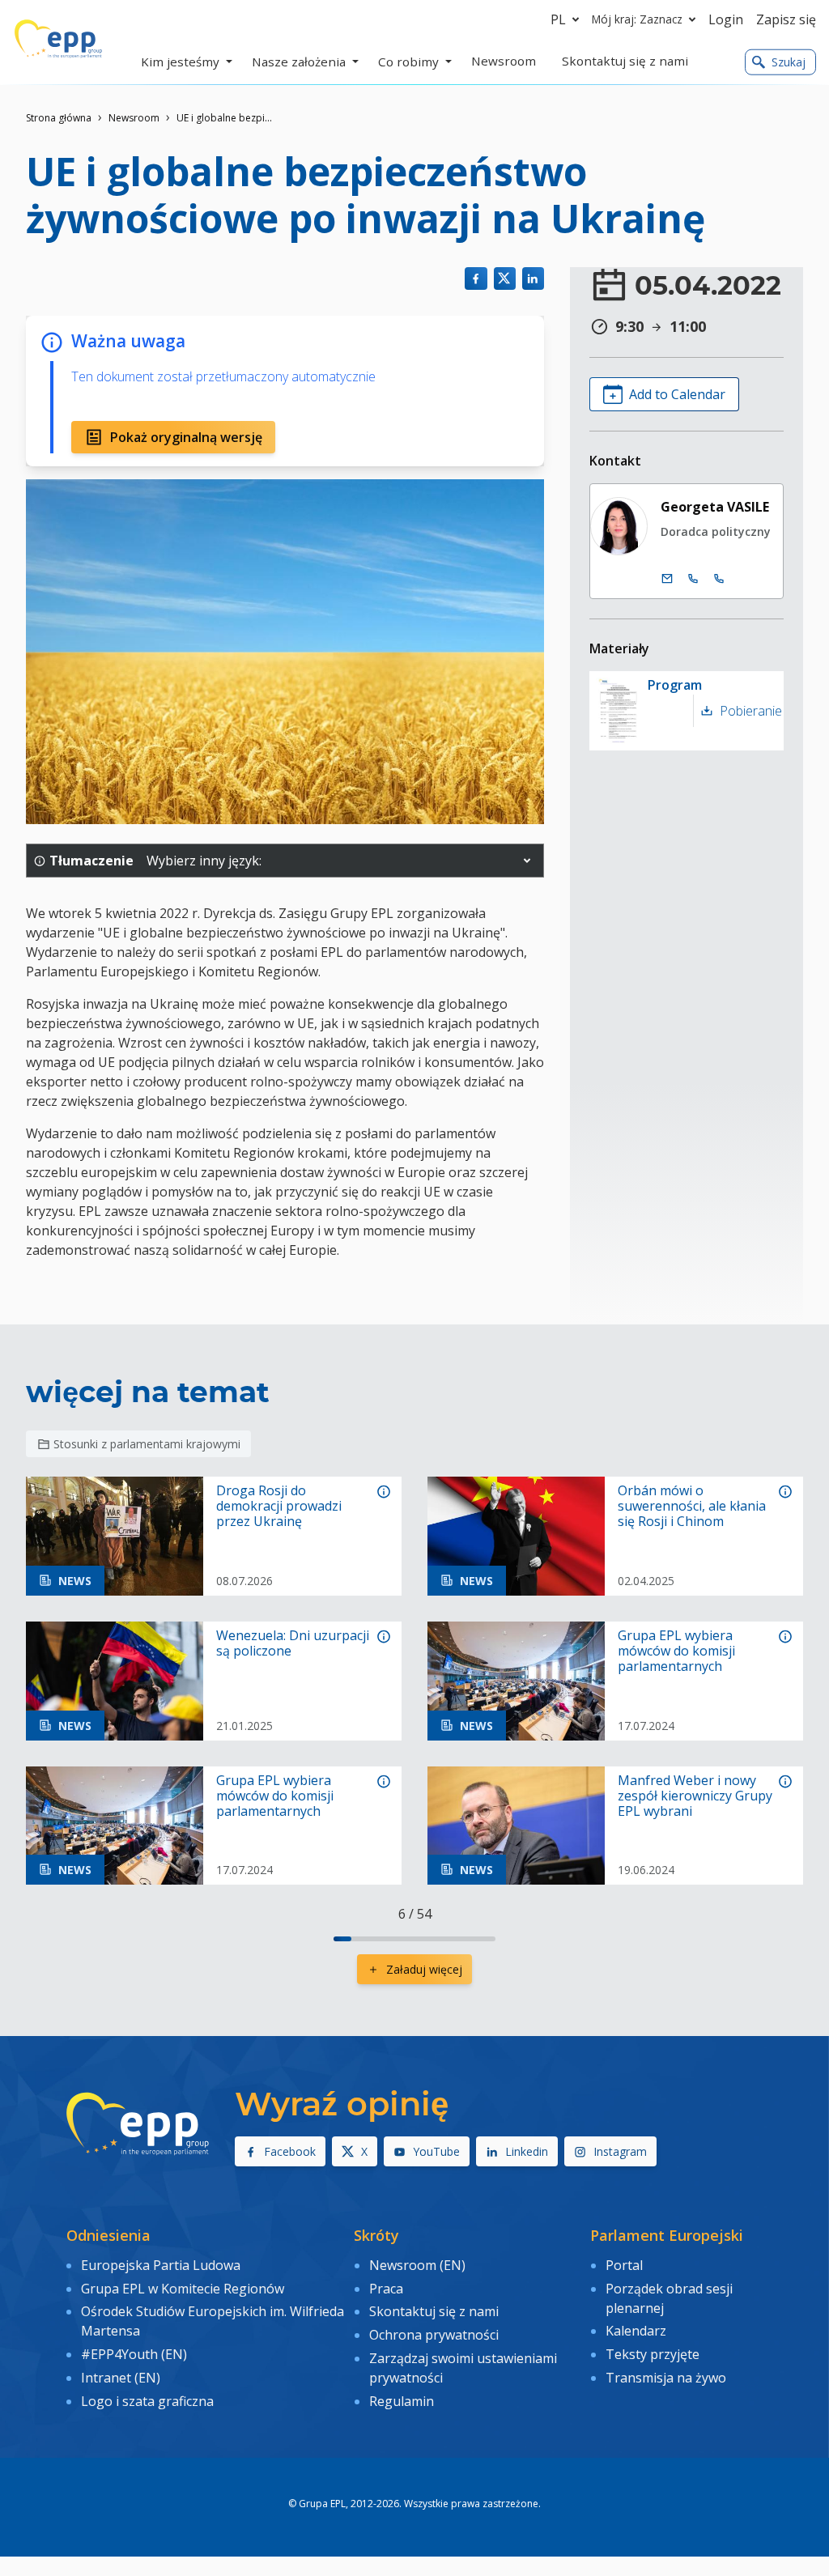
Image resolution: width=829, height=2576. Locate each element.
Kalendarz (636, 2331)
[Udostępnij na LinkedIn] (533, 278)
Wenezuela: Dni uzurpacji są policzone (293, 1643)
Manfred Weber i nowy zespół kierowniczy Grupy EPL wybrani (695, 1796)
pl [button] (558, 19)
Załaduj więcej (424, 1969)
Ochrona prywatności (434, 2335)
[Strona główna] (58, 39)
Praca (386, 2289)
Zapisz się (786, 19)
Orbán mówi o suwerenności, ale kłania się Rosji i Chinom (692, 1507)
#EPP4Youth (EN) (134, 2354)
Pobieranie (748, 711)
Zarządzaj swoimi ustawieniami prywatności (463, 2368)
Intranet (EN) (121, 2378)
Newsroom (134, 118)
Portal (624, 2265)
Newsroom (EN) (417, 2265)
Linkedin (527, 2151)
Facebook (290, 2151)
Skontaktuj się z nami (434, 2311)
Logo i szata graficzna (147, 2401)
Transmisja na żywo (666, 2378)
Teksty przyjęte (653, 2354)
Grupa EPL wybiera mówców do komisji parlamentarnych (676, 1651)
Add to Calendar (677, 394)
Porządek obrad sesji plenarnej (669, 2298)
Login (726, 19)
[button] (527, 861)
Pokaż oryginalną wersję (186, 437)
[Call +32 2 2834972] (693, 579)
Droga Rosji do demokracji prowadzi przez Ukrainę (279, 1507)
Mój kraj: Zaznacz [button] (637, 19)
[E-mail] (667, 579)
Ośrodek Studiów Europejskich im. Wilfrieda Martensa (213, 2321)
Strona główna (59, 118)
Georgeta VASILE (715, 507)
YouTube (436, 2151)
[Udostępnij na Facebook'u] (476, 278)
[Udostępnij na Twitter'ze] (505, 278)
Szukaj (789, 62)
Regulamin (402, 2401)
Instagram (620, 2151)
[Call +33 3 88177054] (719, 579)
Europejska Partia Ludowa (161, 2265)
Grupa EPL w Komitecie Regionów (183, 2289)
